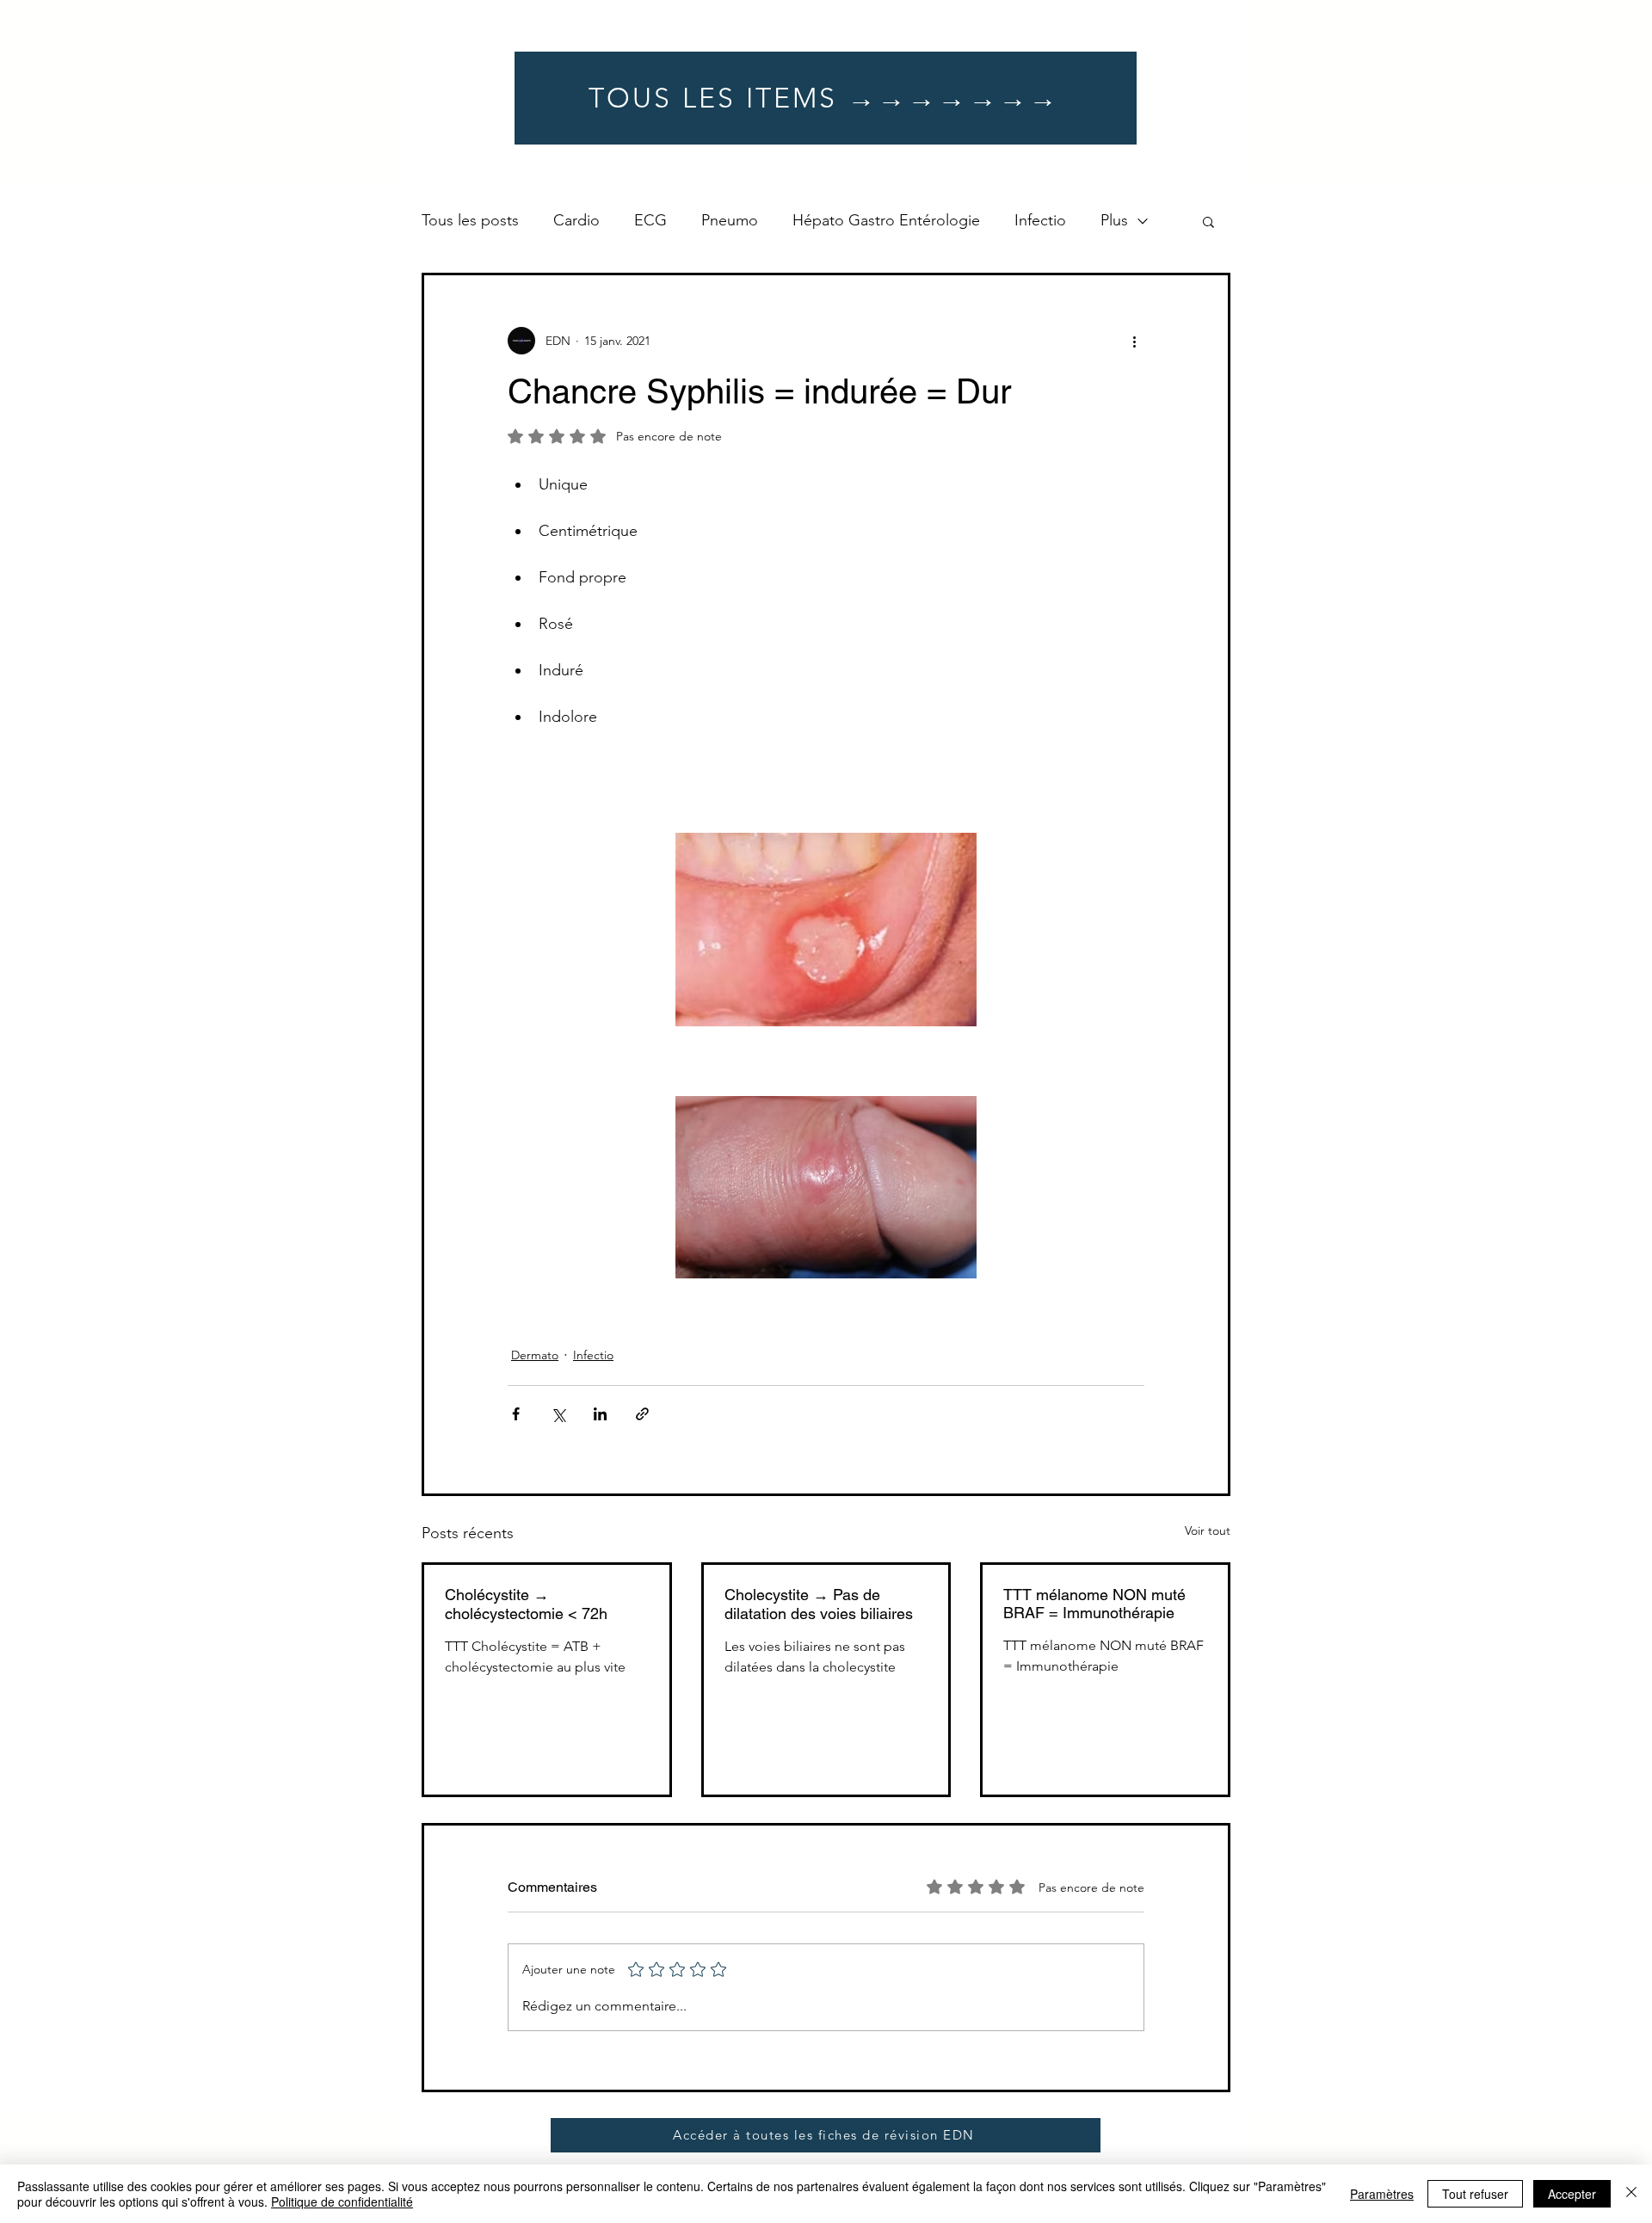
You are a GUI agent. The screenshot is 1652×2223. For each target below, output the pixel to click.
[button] (1208, 221)
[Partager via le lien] (642, 1414)
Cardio (576, 220)
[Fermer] (1631, 2194)
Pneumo (730, 220)
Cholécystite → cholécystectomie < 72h (526, 1604)
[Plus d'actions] (1134, 341)
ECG (650, 220)
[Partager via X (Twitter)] (558, 1414)
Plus (1114, 220)
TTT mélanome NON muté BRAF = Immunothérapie (1094, 1604)
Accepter (1572, 2194)
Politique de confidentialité (342, 2201)
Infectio (1040, 220)
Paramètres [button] (1382, 2194)
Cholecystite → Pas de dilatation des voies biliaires (819, 1604)
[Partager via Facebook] (516, 1414)
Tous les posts (470, 220)
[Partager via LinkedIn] (600, 1414)
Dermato (535, 1355)
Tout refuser (1475, 2194)
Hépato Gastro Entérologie (886, 220)
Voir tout (1208, 1530)
